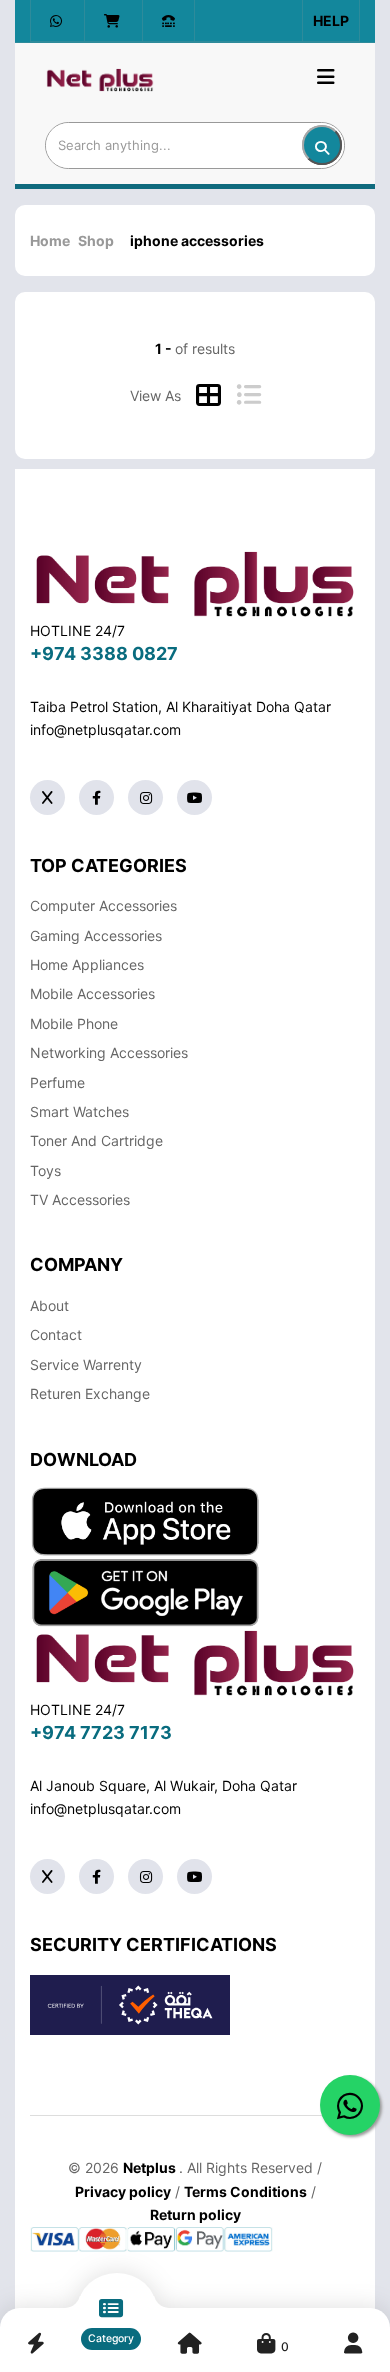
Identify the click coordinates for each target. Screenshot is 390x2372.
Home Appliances (87, 964)
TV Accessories (80, 1199)
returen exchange (90, 1393)
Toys (45, 1170)
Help (331, 20)
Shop (96, 240)
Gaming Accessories (96, 935)
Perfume (57, 1082)
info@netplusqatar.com (105, 729)
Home (50, 240)
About (49, 1305)
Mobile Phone (74, 1023)
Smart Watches (79, 1111)
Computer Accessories (103, 905)
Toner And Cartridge (96, 1140)
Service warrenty (86, 1364)
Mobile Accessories (92, 993)
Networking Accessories (109, 1052)
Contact (56, 1334)
